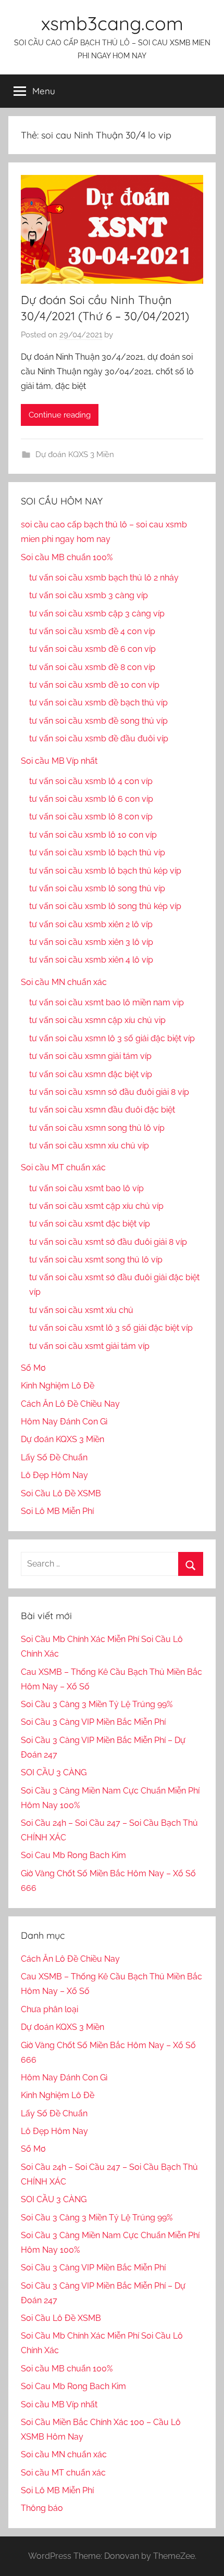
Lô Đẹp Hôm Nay (54, 1475)
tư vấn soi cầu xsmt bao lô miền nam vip (107, 1002)
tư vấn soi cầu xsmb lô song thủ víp (97, 888)
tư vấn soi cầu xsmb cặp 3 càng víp (97, 614)
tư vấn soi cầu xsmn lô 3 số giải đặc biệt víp (112, 1038)
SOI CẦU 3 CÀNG (54, 1772)
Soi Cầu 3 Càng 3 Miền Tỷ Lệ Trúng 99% (97, 1704)
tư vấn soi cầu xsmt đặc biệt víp (90, 1224)
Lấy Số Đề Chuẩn (54, 1457)
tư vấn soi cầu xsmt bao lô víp (86, 1188)
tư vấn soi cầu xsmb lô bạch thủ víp (97, 853)
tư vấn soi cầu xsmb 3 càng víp (89, 595)
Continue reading (60, 415)
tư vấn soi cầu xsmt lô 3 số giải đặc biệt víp (111, 1328)
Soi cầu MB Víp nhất (59, 761)
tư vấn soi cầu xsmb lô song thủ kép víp (105, 906)
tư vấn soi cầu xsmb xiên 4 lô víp (91, 960)
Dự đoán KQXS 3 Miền (75, 454)
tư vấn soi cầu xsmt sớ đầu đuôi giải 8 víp (108, 1242)
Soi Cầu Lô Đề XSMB (61, 1493)
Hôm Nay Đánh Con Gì (64, 1422)
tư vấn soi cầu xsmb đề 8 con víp (92, 667)
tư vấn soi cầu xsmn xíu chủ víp (89, 1146)
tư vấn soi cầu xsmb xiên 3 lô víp (91, 942)
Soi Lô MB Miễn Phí (57, 1511)
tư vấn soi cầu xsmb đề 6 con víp (92, 649)
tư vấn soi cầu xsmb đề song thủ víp (98, 721)
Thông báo (42, 2508)
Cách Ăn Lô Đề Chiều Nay (70, 1404)
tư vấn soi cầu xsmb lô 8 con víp (91, 817)
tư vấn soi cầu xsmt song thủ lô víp (96, 1260)
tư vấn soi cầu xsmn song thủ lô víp (97, 1128)
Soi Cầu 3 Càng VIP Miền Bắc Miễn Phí (93, 1722)
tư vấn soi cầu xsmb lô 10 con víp (93, 835)
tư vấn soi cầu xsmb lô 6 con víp (91, 799)
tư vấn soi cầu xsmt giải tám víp (89, 1346)
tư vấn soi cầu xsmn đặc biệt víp (91, 1074)
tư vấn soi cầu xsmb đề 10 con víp (94, 685)
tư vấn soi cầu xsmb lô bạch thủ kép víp (105, 871)
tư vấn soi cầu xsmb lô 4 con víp (91, 781)
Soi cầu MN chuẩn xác (64, 982)
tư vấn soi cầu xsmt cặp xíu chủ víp (96, 1206)
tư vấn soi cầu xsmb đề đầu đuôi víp (99, 738)
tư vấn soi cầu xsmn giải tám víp (90, 1056)
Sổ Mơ (33, 1368)
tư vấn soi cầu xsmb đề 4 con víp (92, 631)
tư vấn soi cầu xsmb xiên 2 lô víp (91, 924)
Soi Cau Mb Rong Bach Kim (73, 1855)
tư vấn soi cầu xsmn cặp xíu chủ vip (97, 1020)
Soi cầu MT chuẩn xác (63, 1167)
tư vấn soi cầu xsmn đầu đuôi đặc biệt (102, 1110)
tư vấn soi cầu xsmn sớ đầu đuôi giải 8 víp (109, 1092)
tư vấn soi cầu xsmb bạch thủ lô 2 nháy (104, 578)
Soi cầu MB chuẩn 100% (67, 557)
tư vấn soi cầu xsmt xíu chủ (81, 1310)
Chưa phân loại (49, 2009)
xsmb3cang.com (112, 23)
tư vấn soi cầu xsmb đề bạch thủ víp (98, 703)
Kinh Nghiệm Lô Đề (58, 1386)
